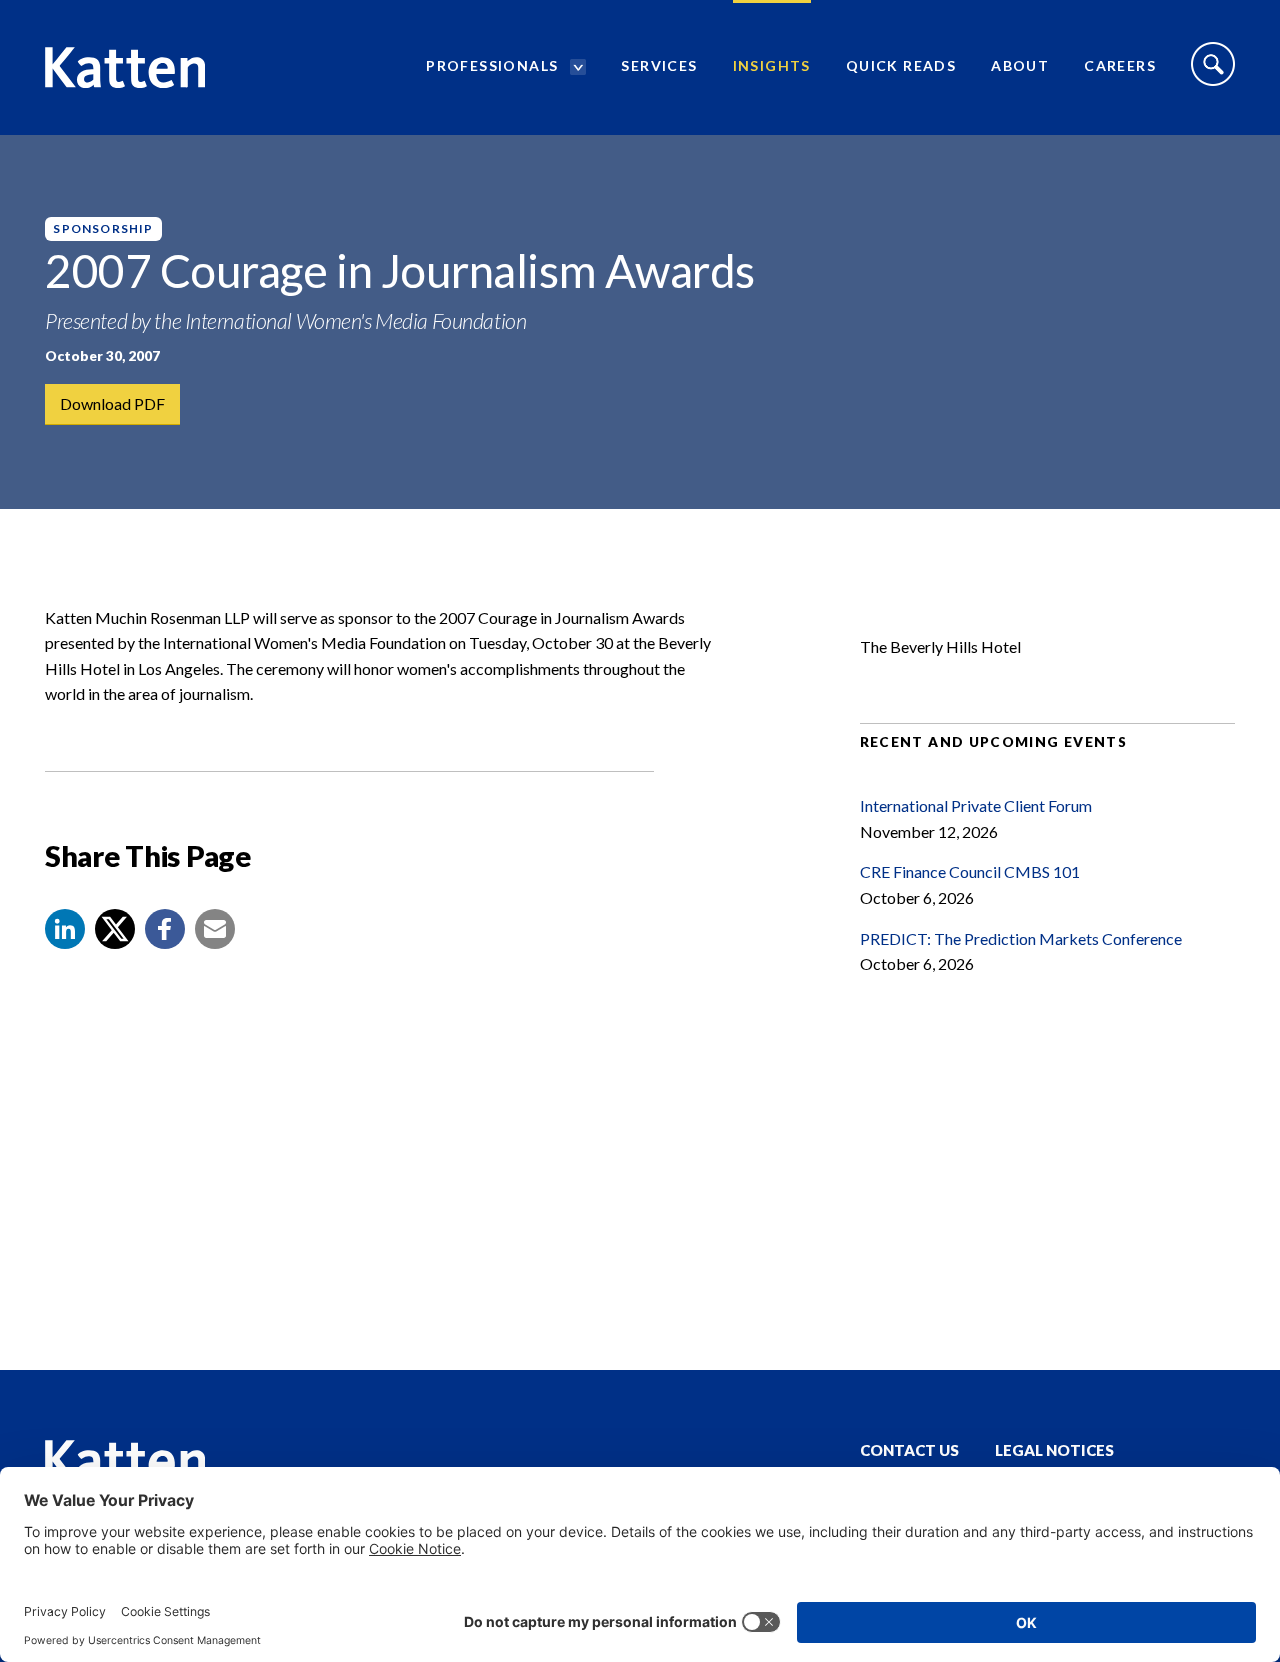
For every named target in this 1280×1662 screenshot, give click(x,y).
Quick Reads (901, 65)
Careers (1120, 65)
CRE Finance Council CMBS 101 (970, 871)
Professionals (492, 65)
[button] (65, 929)
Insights (772, 65)
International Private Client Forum (976, 805)
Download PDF (112, 403)
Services (659, 65)
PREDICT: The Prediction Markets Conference (1021, 938)
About (1020, 65)
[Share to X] (115, 929)
